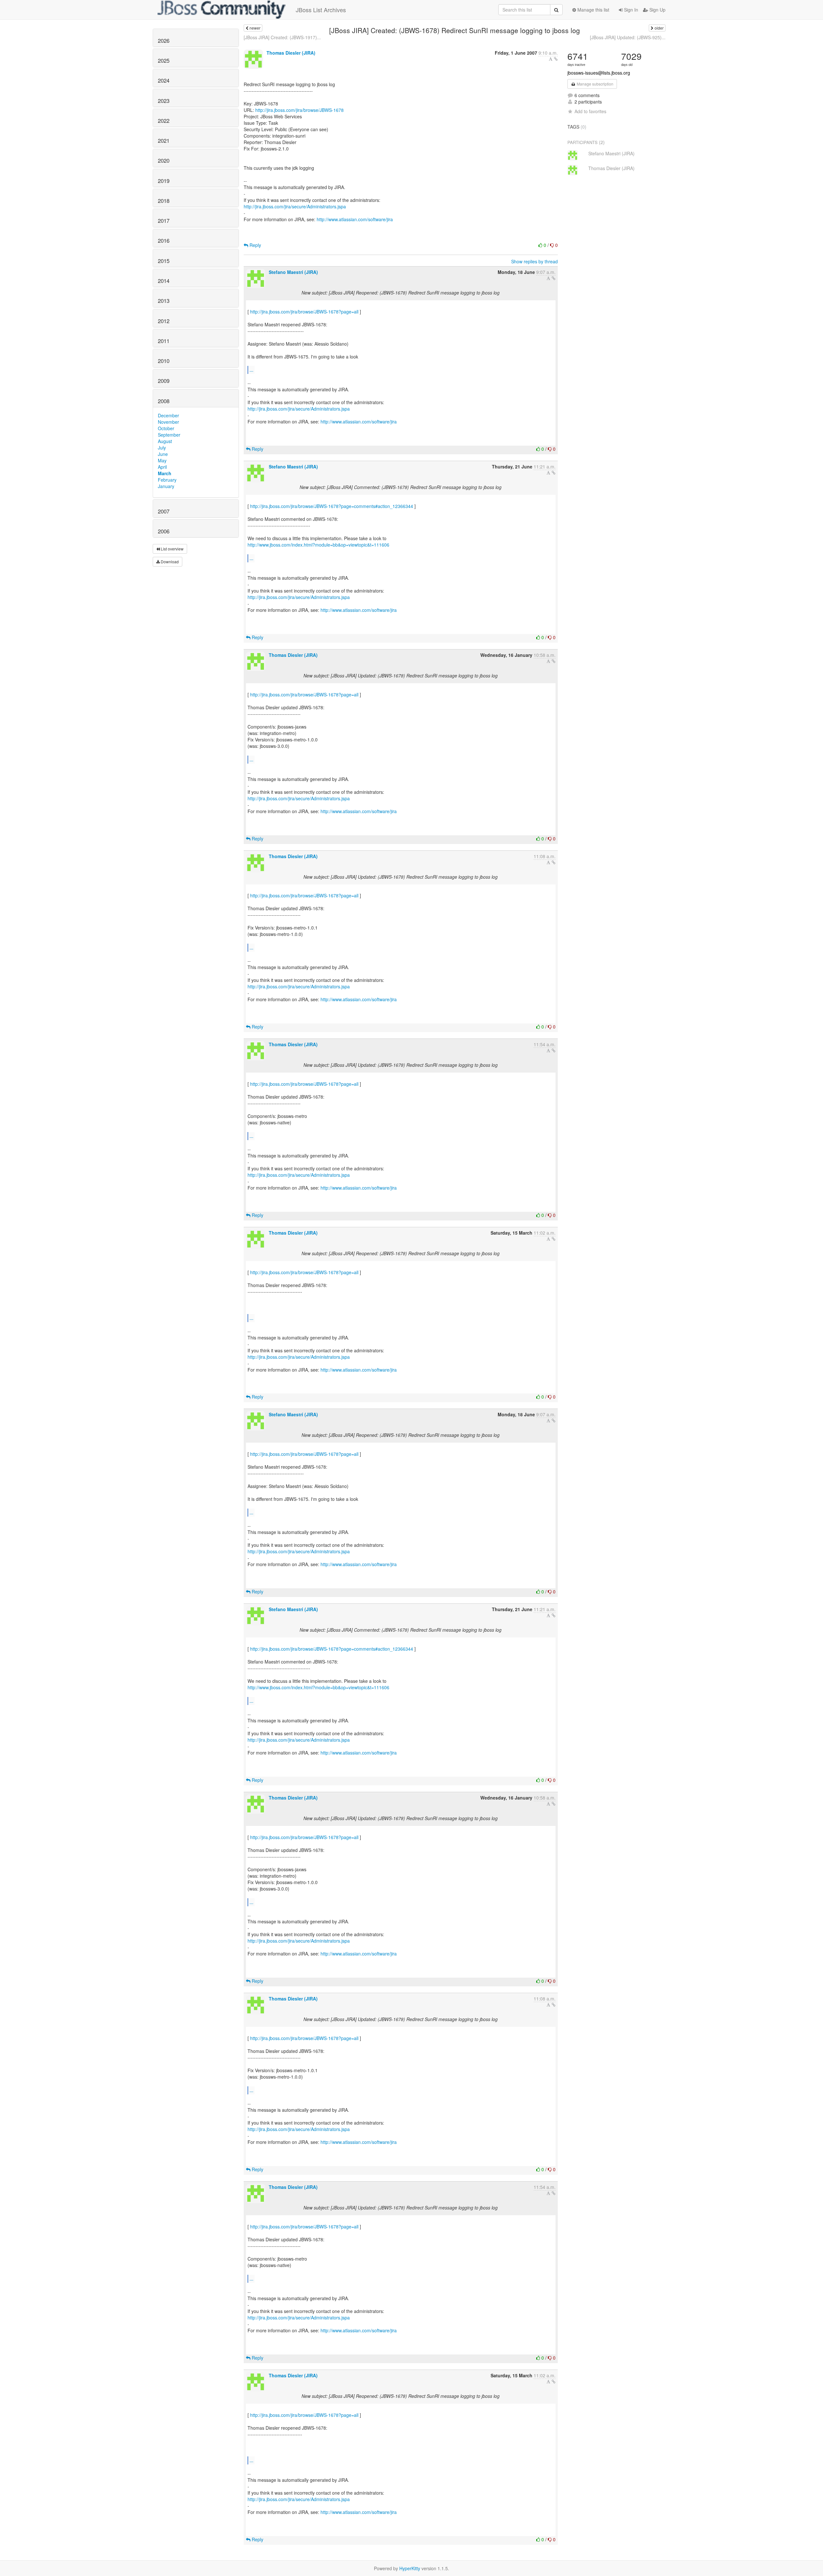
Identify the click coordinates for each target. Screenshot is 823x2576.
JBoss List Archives (321, 10)
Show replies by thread (534, 261)
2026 (164, 41)
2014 (164, 281)
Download (169, 562)
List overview (172, 549)
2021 (164, 141)
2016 (164, 240)
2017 (164, 221)
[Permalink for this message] (556, 59)
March (165, 473)
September (169, 435)
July (162, 448)
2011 (164, 341)
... (251, 370)
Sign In (630, 10)
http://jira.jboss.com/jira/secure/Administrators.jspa (295, 206)
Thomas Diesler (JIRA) (291, 53)
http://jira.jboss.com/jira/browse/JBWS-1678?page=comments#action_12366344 (332, 506)
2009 (164, 381)
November (168, 422)
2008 (164, 401)
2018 (164, 201)
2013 (164, 301)
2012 (164, 321)
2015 (164, 261)
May (162, 460)
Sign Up (657, 10)
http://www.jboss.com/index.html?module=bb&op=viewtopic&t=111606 (318, 545)
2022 (164, 121)
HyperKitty (410, 2568)
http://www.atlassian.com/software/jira (355, 219)
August (165, 441)
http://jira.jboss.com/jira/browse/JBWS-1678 (299, 110)
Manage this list (593, 10)
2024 (164, 80)
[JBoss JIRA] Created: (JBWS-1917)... (282, 37)
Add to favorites (590, 111)
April (162, 467)
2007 (164, 511)
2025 (164, 60)
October (166, 428)
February (167, 480)
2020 (164, 160)
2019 (164, 181)
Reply (255, 245)
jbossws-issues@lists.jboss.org (599, 73)
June (163, 454)
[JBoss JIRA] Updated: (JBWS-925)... (628, 37)
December (168, 415)
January (166, 486)
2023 (164, 101)
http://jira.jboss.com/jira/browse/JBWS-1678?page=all (304, 312)
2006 (164, 531)
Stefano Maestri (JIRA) (293, 272)
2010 (164, 361)
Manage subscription (595, 84)
